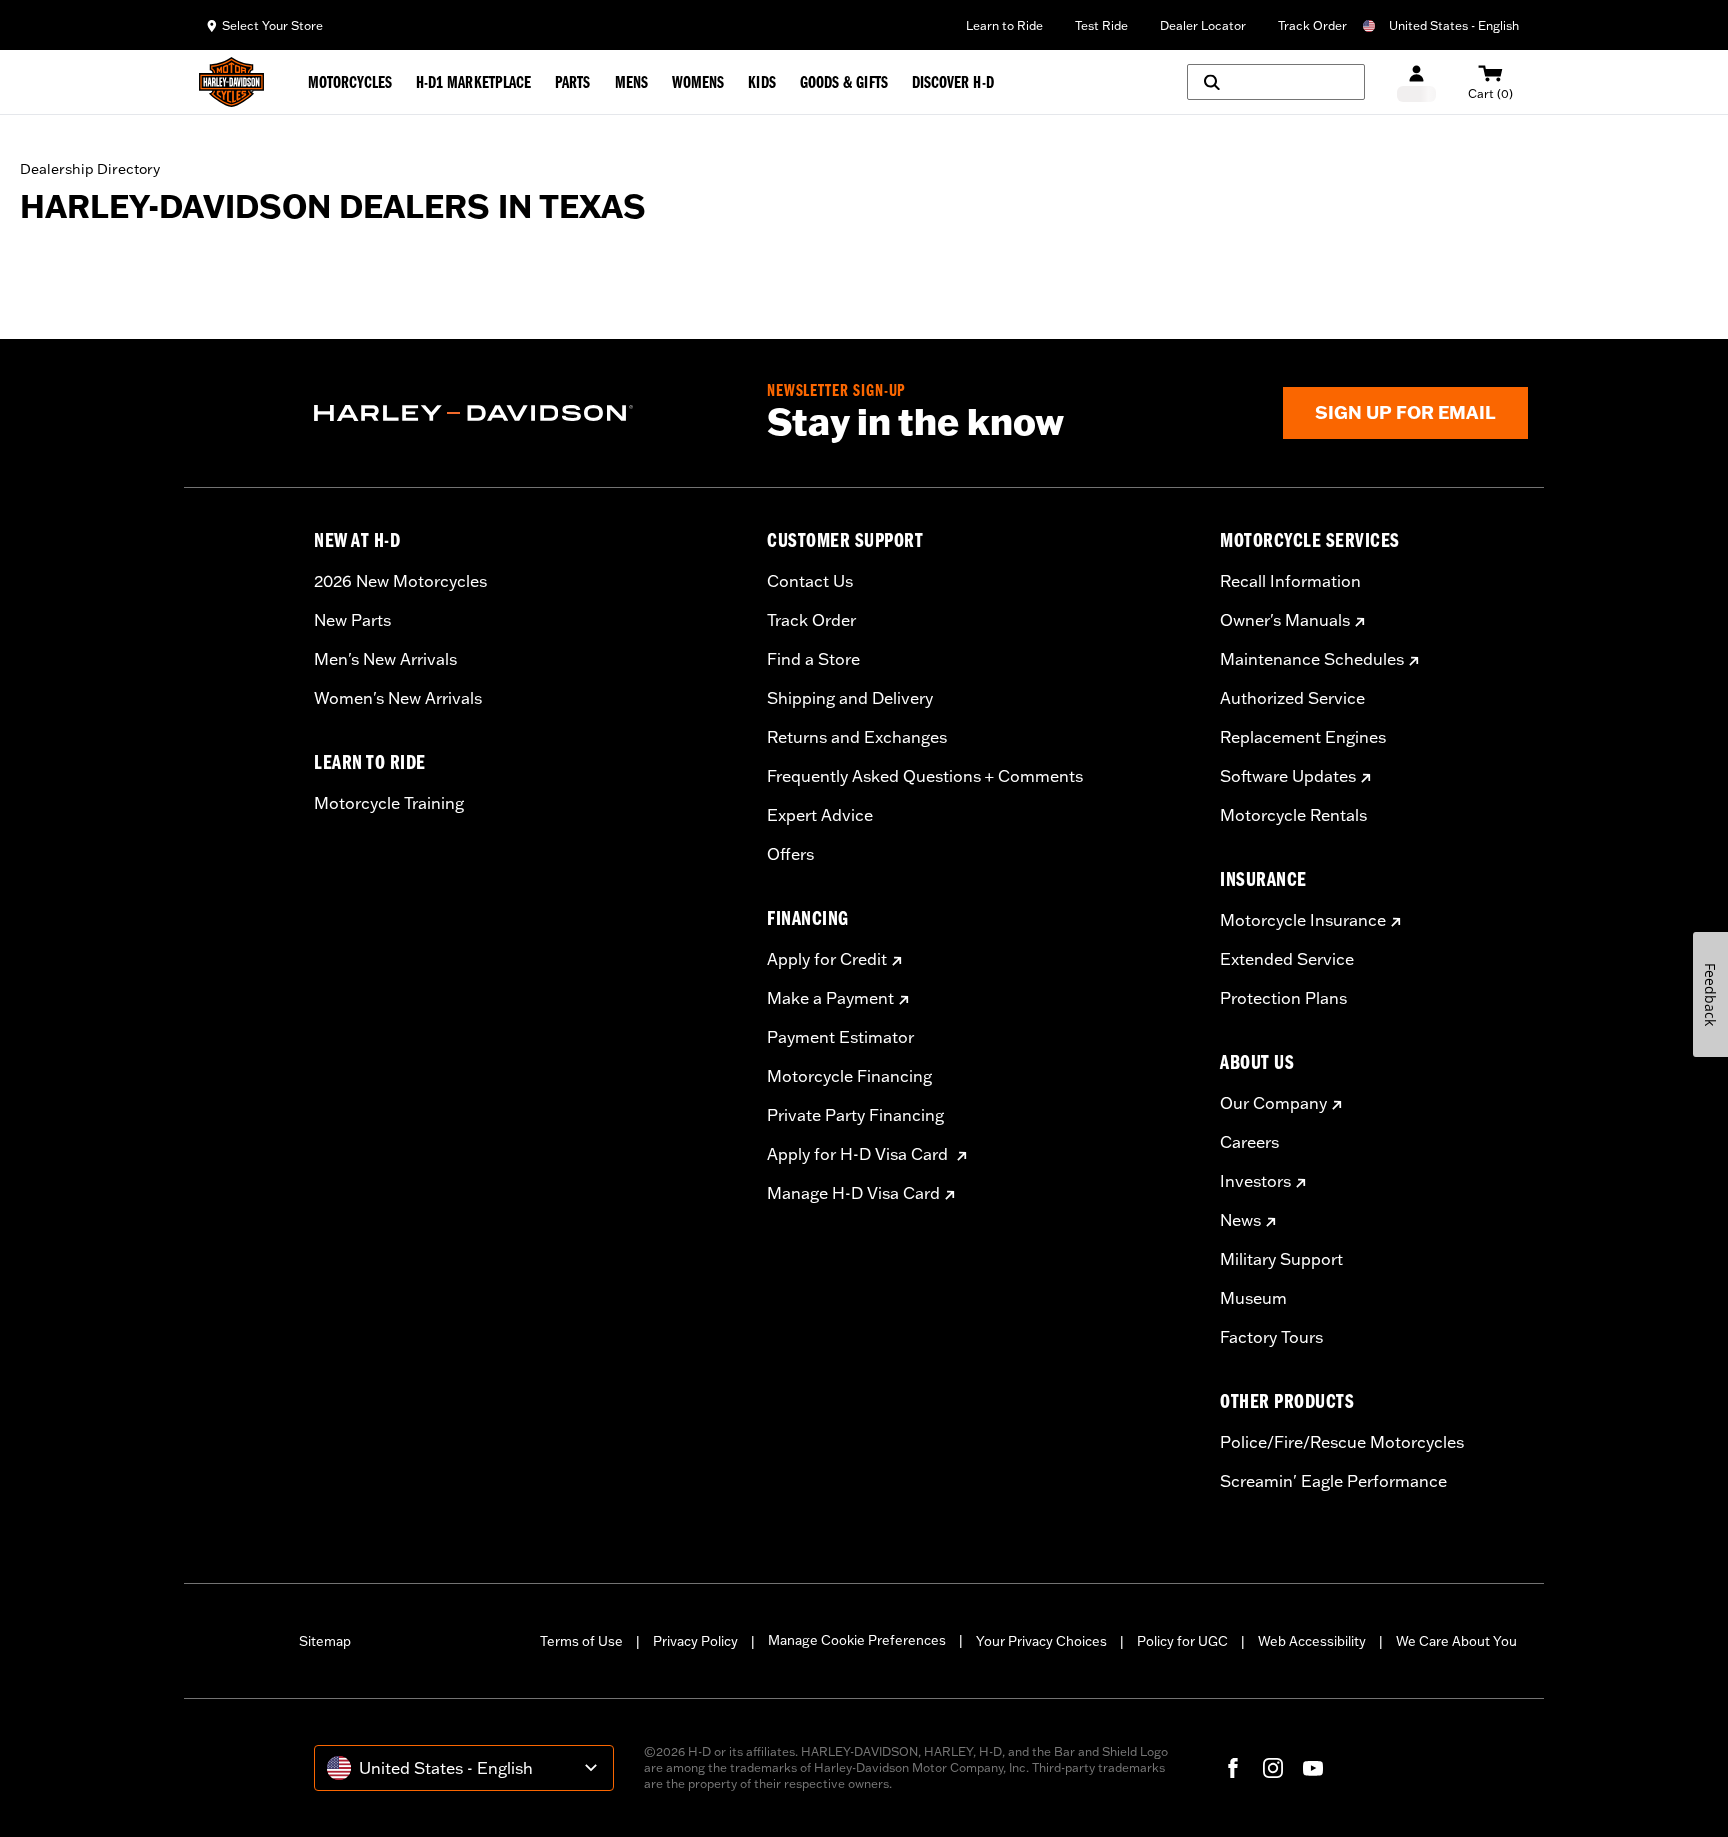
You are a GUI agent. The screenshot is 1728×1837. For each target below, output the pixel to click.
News (1240, 1220)
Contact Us (810, 581)
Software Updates (1288, 776)
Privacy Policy (695, 1641)
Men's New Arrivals (385, 659)
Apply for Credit (827, 959)
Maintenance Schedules (1312, 659)
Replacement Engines (1303, 737)
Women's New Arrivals (398, 698)
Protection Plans (1283, 998)
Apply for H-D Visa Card (859, 1154)
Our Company (1273, 1103)
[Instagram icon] (1273, 1768)
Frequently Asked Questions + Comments (925, 776)
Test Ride (1101, 25)
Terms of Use (581, 1641)
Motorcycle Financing (849, 1076)
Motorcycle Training (389, 803)
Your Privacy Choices (1041, 1641)
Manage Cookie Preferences (857, 1640)
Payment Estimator (840, 1037)
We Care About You (1456, 1641)
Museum (1253, 1298)
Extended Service (1287, 959)
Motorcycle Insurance (1303, 920)
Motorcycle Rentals (1293, 815)
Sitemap (325, 1641)
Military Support (1281, 1259)
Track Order (1312, 25)
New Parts (352, 620)
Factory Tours (1271, 1337)
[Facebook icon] (1233, 1768)
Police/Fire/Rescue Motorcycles (1342, 1442)
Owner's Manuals (1285, 620)
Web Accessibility (1312, 1641)
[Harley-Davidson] (525, 413)
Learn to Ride (1004, 25)
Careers (1249, 1142)
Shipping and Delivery (850, 698)
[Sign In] (1416, 82)
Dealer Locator (1203, 25)
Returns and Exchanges (857, 737)
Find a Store (813, 659)
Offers (790, 854)
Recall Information (1290, 581)
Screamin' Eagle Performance (1333, 1481)
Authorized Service (1292, 698)
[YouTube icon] (1313, 1768)
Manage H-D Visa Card (853, 1193)
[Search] (1276, 82)
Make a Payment (830, 998)
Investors (1255, 1181)
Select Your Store (272, 25)
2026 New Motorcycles (400, 581)
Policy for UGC (1182, 1641)
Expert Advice (820, 815)
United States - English (1454, 25)
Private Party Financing (855, 1115)
